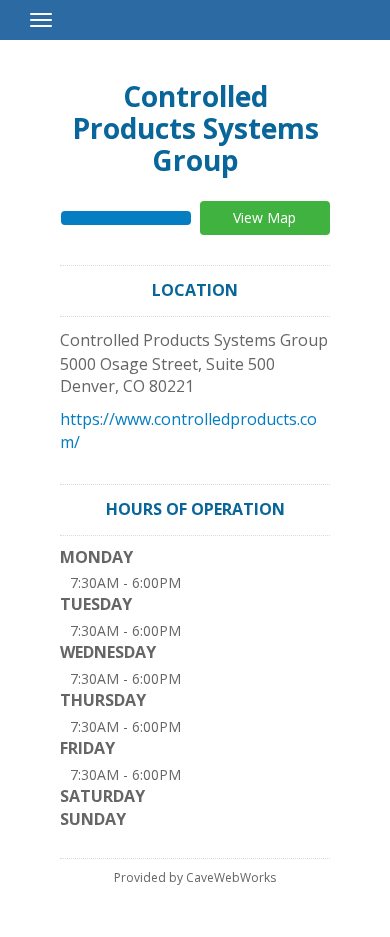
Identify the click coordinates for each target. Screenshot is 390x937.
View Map (264, 217)
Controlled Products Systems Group (195, 128)
